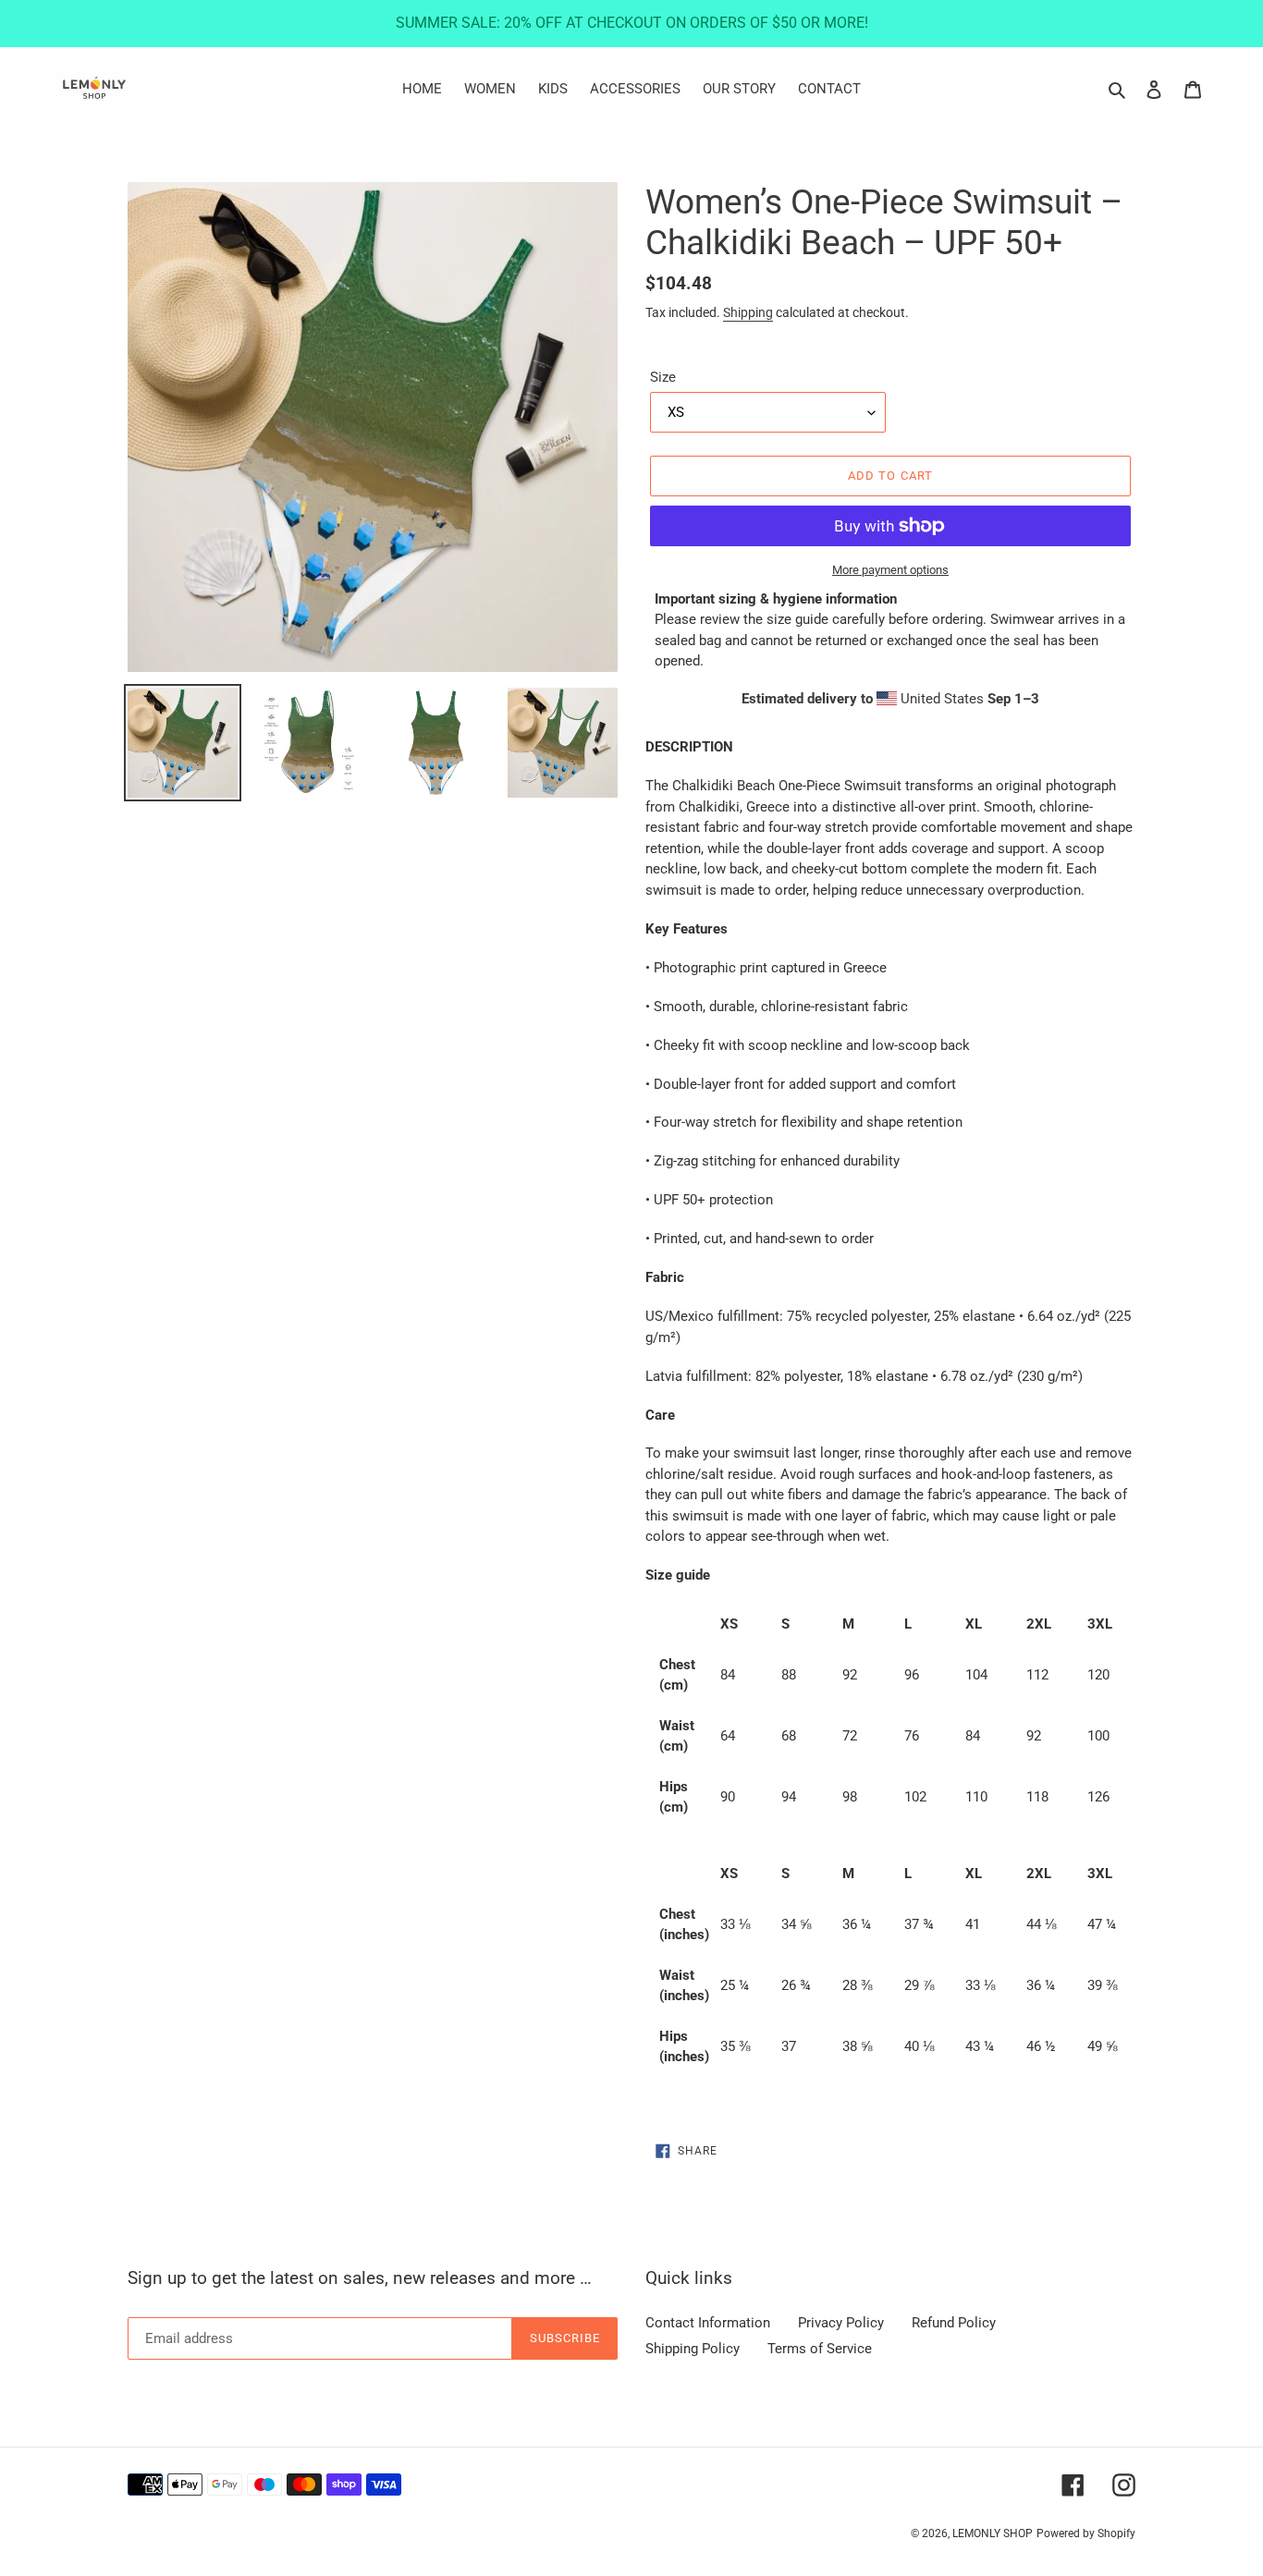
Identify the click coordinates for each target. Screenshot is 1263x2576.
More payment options (890, 570)
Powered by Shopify (1086, 2533)
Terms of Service (820, 2349)
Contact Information (708, 2323)
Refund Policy (954, 2323)
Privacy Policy (841, 2323)
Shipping (748, 312)
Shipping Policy (693, 2349)
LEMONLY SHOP (993, 2533)
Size (663, 377)
